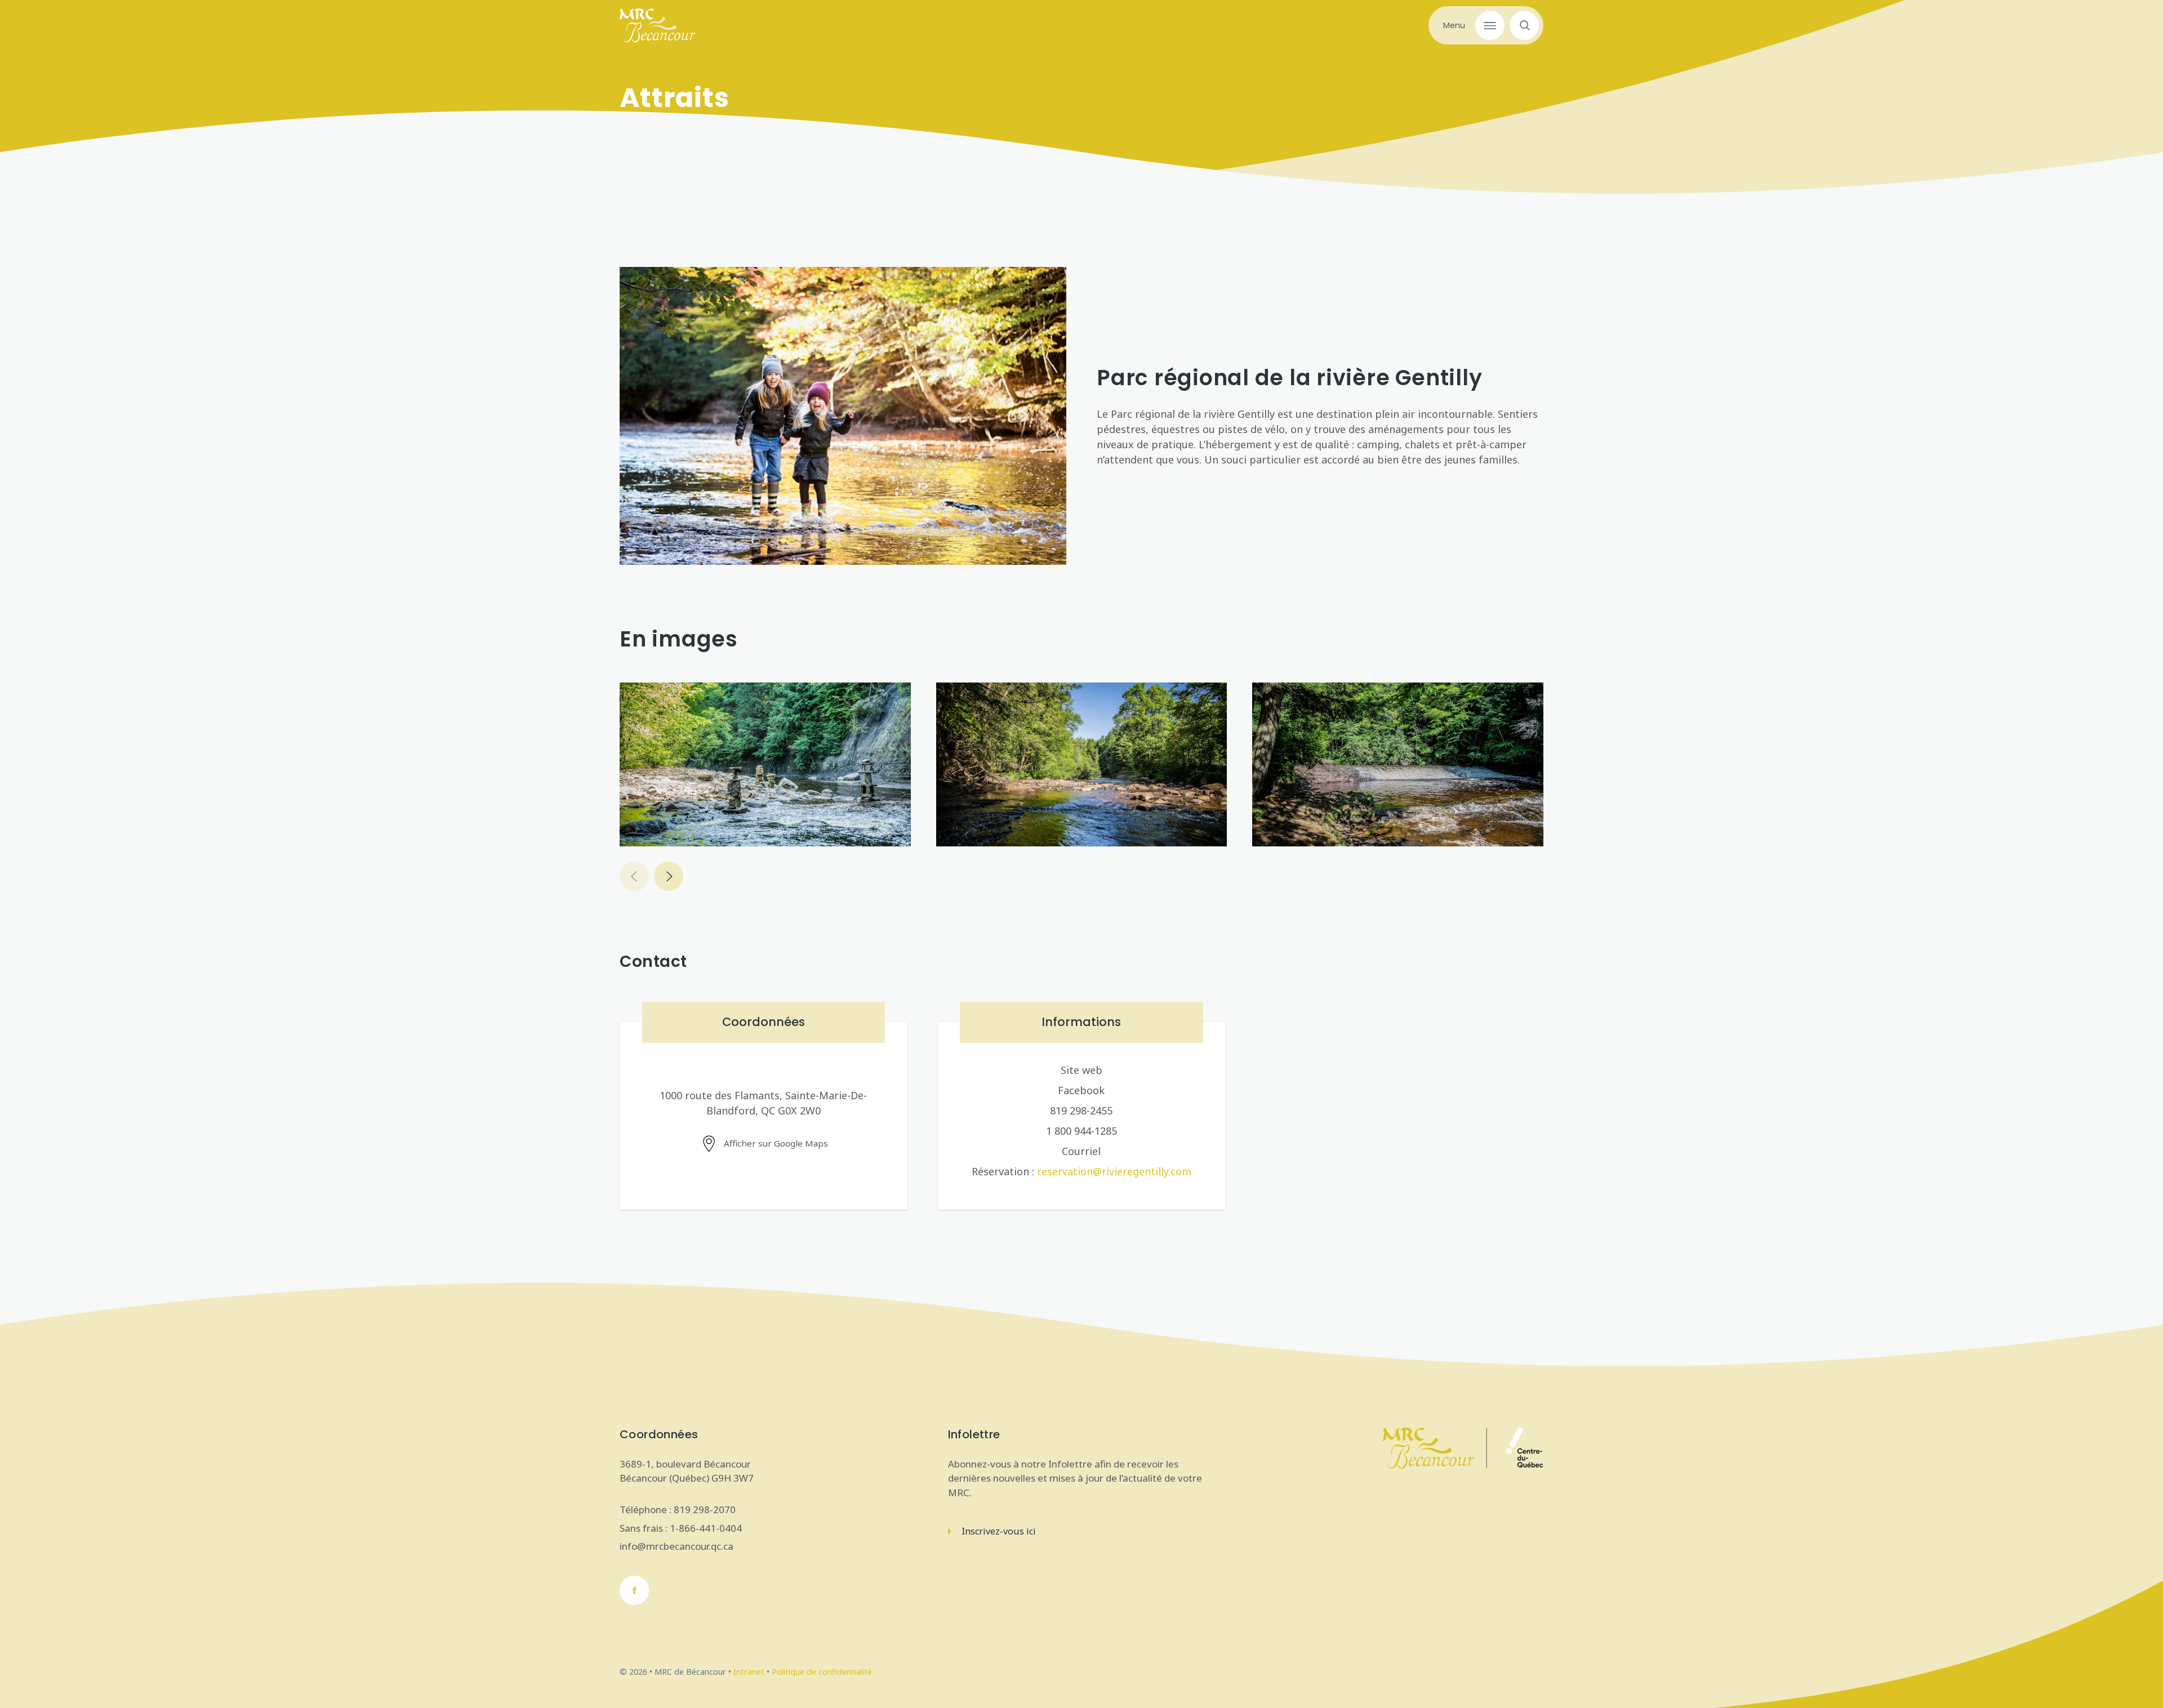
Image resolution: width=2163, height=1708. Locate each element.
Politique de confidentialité (822, 1672)
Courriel (1081, 1151)
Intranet (749, 1672)
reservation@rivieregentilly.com (1114, 1171)
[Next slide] (669, 876)
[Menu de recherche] (1522, 25)
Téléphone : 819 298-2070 (678, 1509)
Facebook (1081, 1090)
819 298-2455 (1081, 1111)
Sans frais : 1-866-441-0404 (681, 1528)
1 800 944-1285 (1081, 1131)
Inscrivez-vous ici (999, 1531)
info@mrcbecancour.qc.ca (677, 1546)
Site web (1081, 1070)
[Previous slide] (634, 876)
